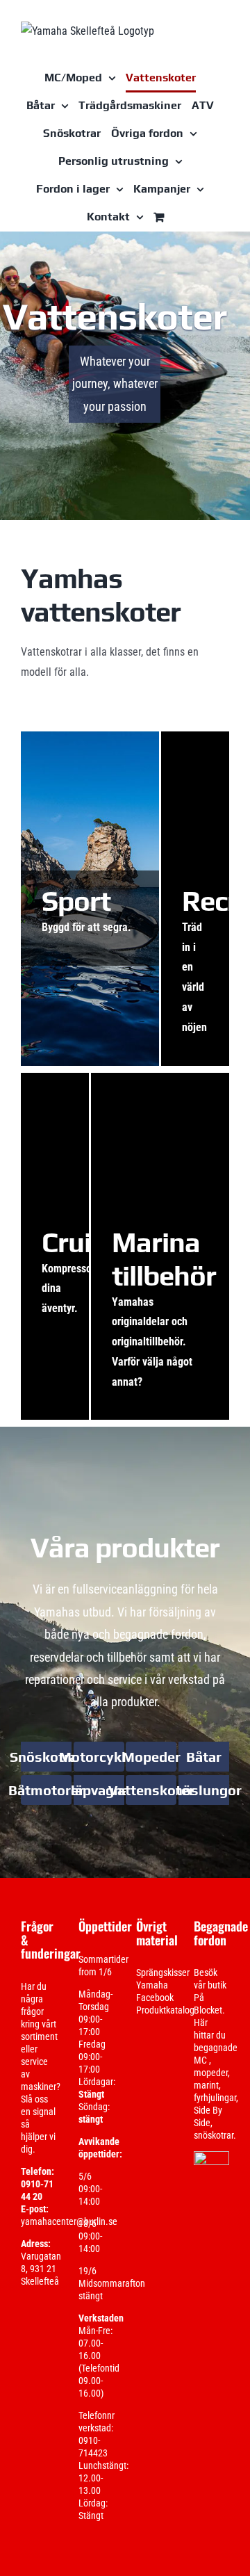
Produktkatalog (165, 2010)
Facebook (155, 1998)
